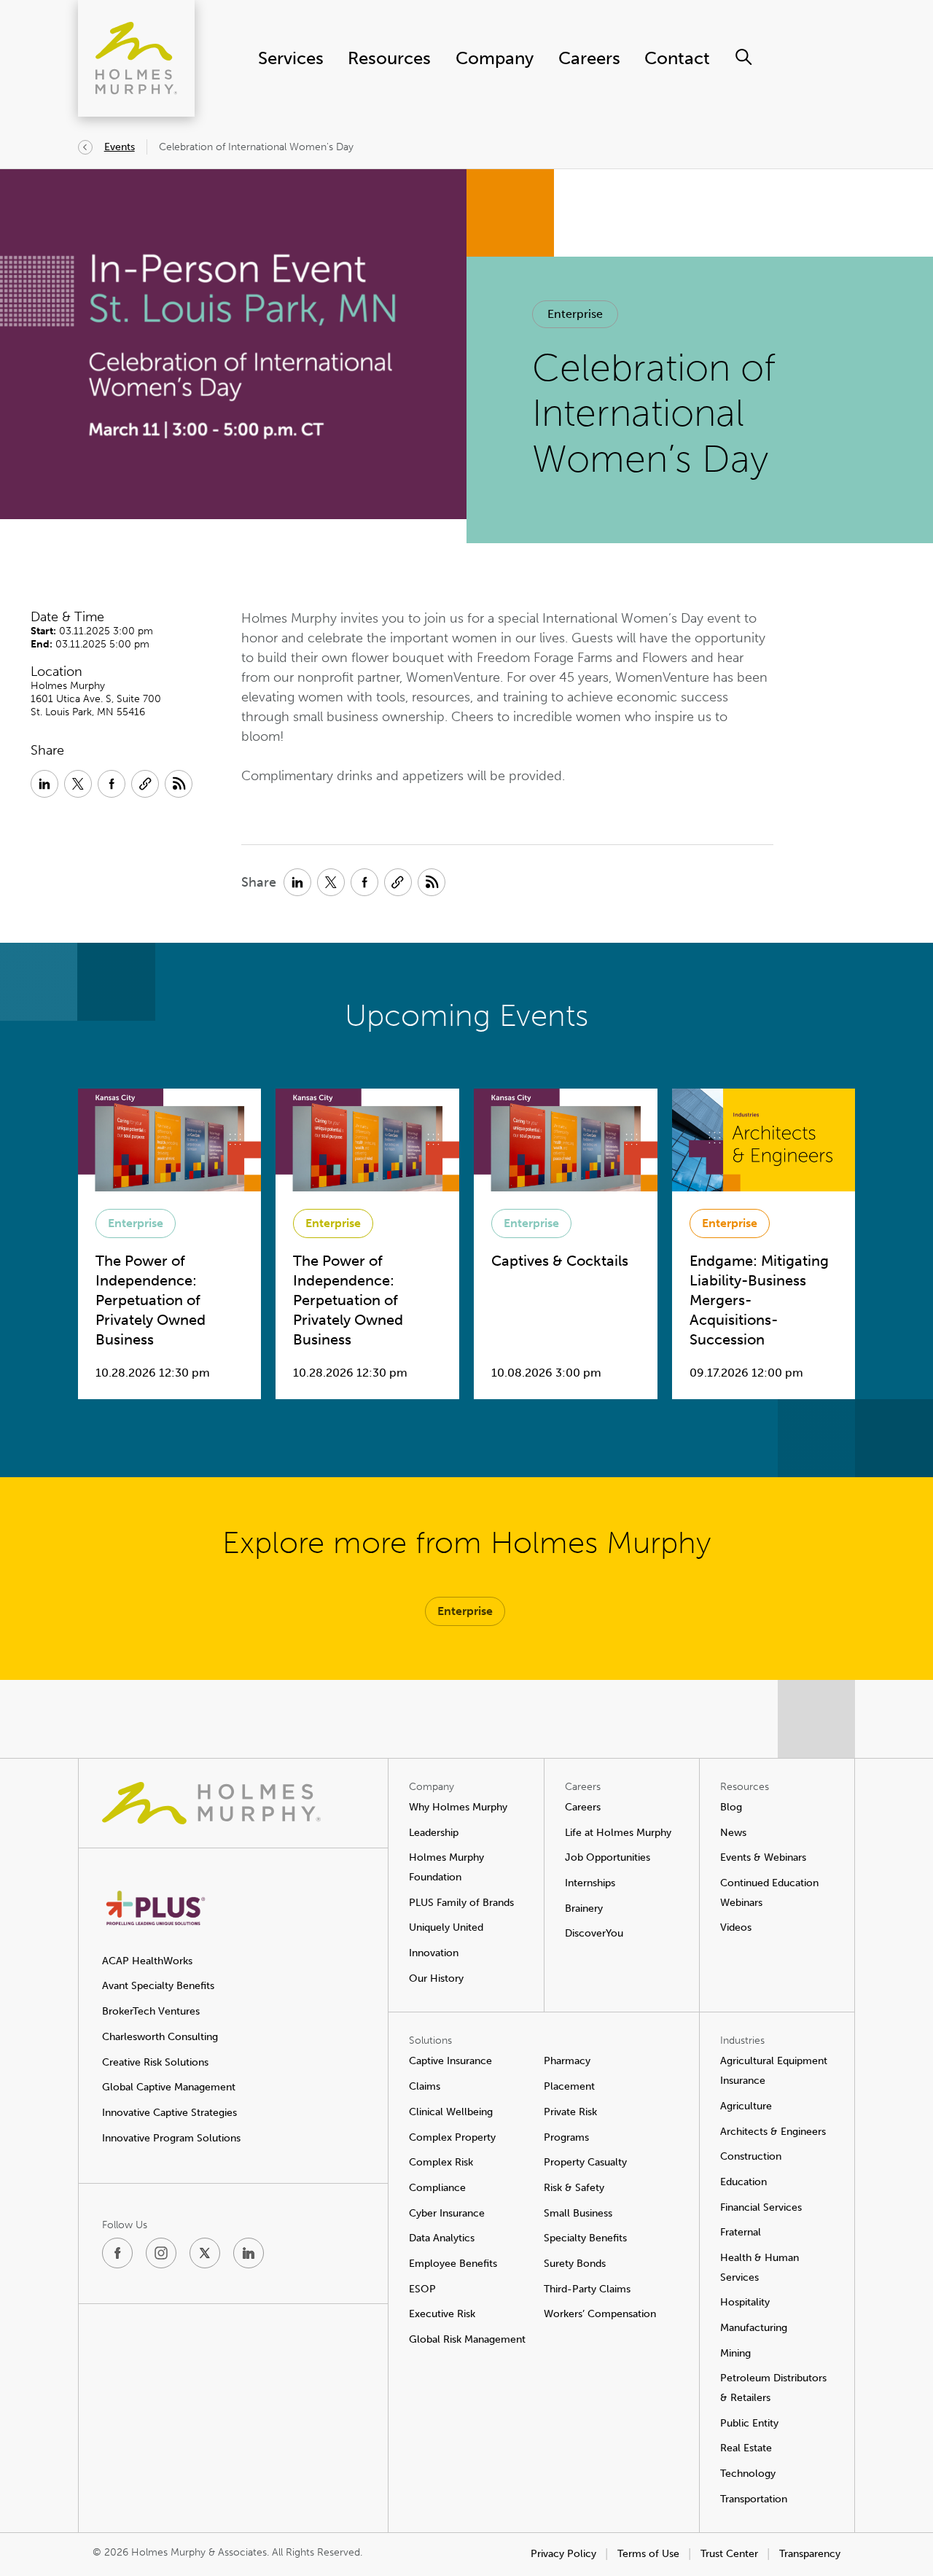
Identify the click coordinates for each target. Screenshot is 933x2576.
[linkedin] (249, 2253)
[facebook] (117, 2253)
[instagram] (161, 2253)
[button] (575, 314)
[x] (205, 2253)
